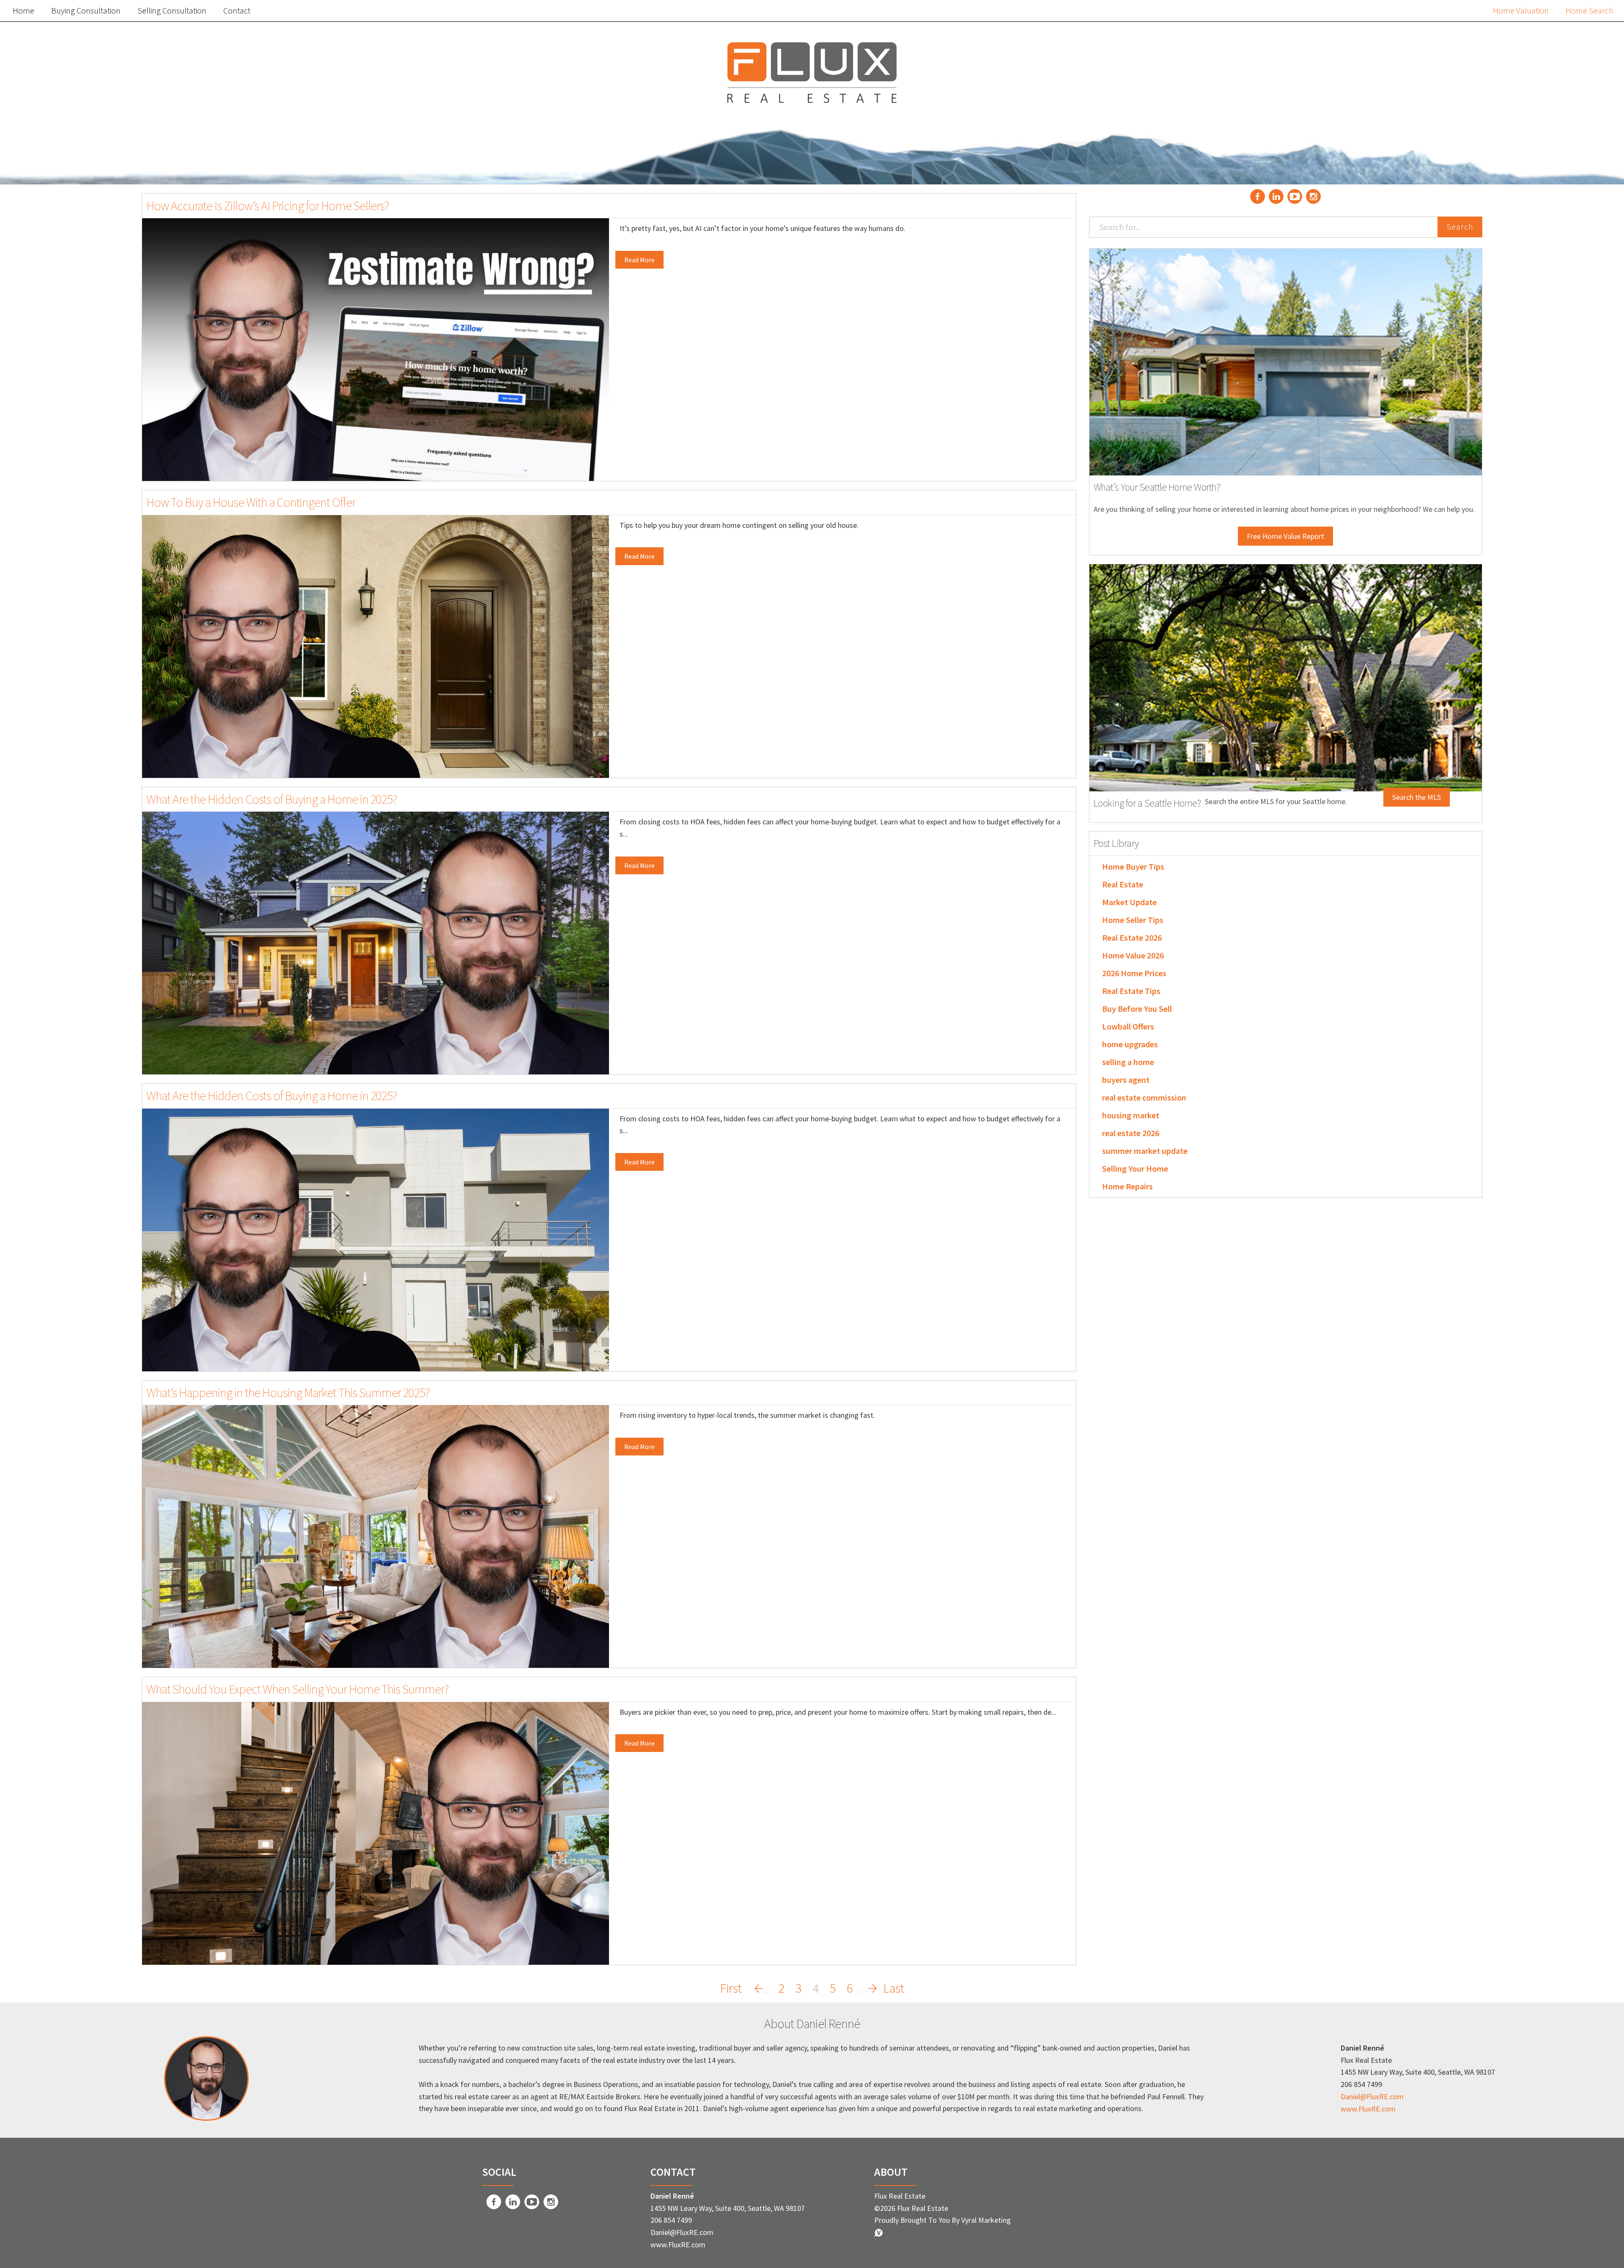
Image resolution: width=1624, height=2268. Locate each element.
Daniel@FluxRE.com (1372, 2096)
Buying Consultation (86, 10)
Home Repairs (1127, 1186)
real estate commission (1144, 1097)
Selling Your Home (1135, 1168)
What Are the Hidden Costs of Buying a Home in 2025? (272, 799)
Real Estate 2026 (1132, 938)
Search (1460, 227)
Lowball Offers (1128, 1026)
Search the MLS (1417, 797)
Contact (237, 10)
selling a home (1128, 1062)
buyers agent (1126, 1080)
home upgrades (1130, 1044)
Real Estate (1123, 884)
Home (23, 10)
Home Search (1590, 10)
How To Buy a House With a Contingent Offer (251, 502)
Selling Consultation (172, 10)
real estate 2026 (1131, 1133)
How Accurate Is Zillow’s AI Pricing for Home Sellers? (268, 206)
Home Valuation (1521, 10)
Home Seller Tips (1133, 920)
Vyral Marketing (986, 2220)
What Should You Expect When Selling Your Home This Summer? (298, 1689)
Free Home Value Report (1285, 536)
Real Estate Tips (1131, 991)
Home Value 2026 (1133, 955)
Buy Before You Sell (1137, 1009)
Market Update (1129, 902)
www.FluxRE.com (1368, 2109)
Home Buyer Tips (1133, 866)
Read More (639, 260)
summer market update (1145, 1151)
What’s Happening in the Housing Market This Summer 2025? (288, 1392)
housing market (1131, 1115)
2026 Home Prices (1134, 973)
